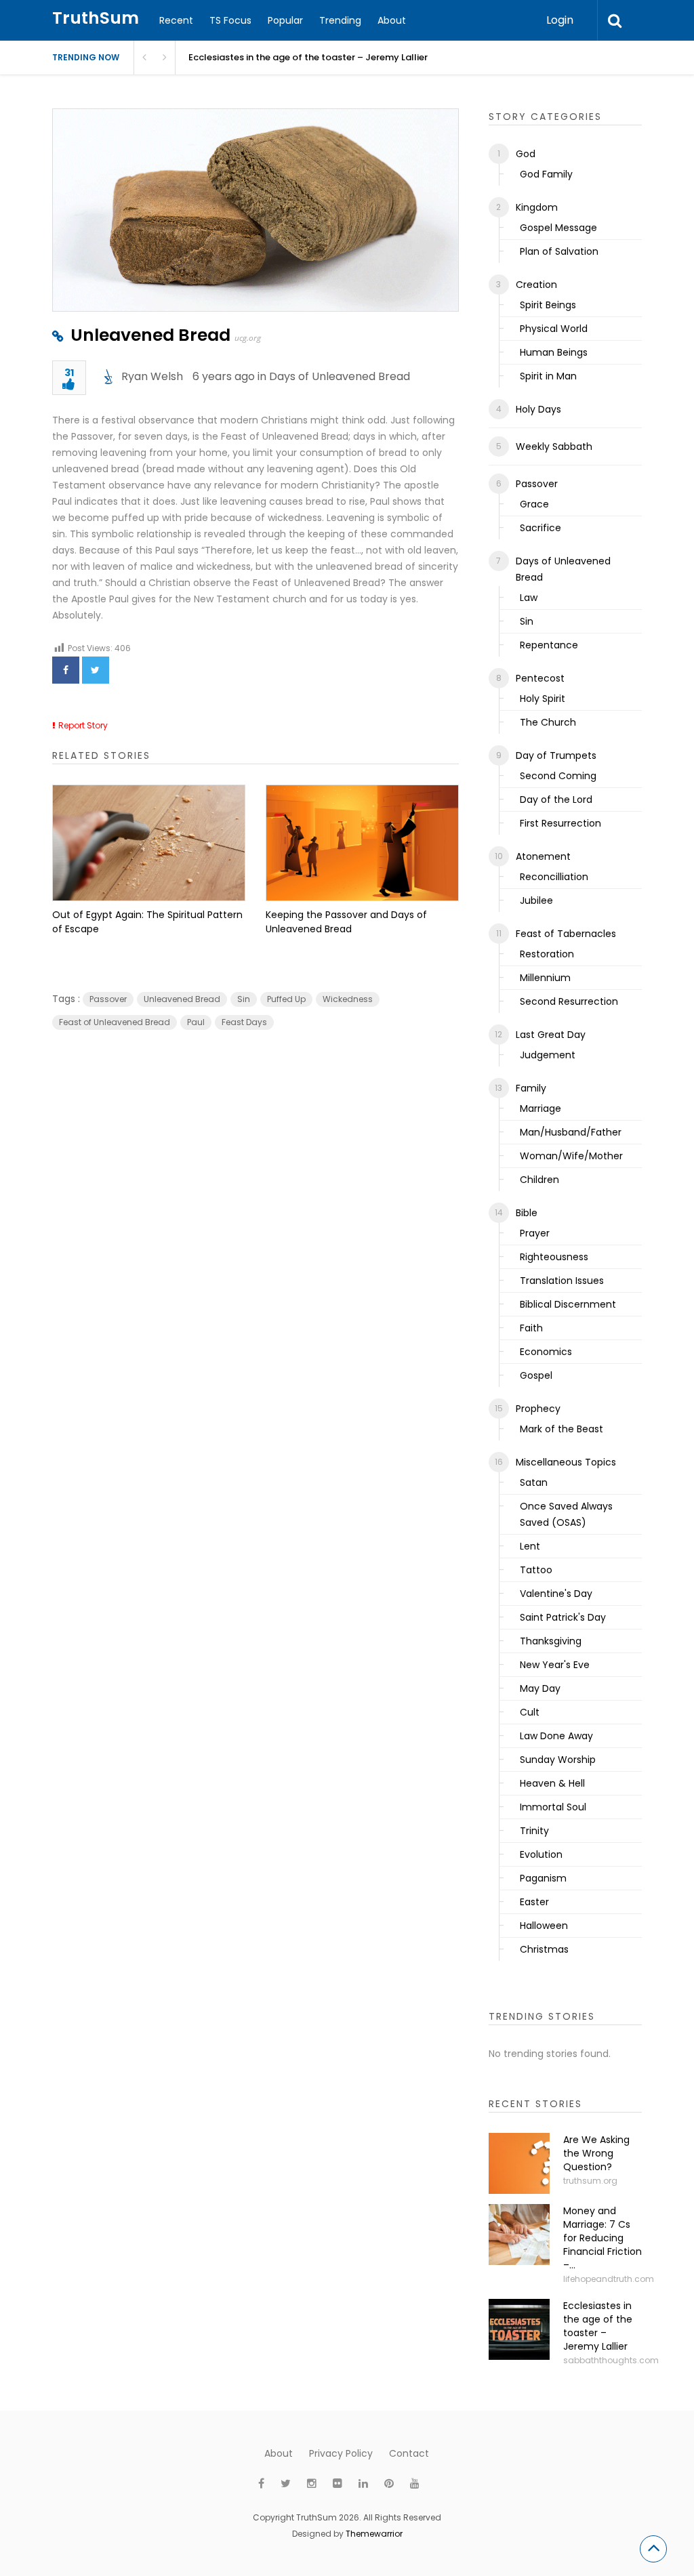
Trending (340, 20)
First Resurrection (560, 823)
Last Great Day (551, 1035)
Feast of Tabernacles (566, 934)
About (392, 20)
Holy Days (538, 409)
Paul (196, 1022)
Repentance (549, 645)
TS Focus (230, 20)
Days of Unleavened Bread (340, 376)
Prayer (535, 1233)
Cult (530, 1712)
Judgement (548, 1055)
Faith (531, 1328)
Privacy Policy (341, 2453)
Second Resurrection (569, 1001)
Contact (409, 2453)
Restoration (547, 954)
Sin (244, 999)
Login (560, 20)
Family (531, 1088)
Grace (534, 504)
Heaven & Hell (552, 1783)
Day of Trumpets (556, 755)
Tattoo (536, 1570)
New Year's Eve (555, 1665)
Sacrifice (540, 528)
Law (529, 598)
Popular (285, 20)
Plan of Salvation (559, 251)
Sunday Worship (558, 1760)
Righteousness (554, 1257)
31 (69, 374)
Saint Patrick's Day (563, 1617)
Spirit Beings (548, 305)
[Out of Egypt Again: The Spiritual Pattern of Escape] (149, 843)
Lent (530, 1546)
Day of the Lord (556, 799)
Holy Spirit (543, 699)
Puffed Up (286, 999)
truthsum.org (590, 2181)
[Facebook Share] (66, 670)
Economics (546, 1352)
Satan (534, 1482)
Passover (108, 999)
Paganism (543, 1878)
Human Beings (554, 352)
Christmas (544, 1949)
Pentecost (540, 678)
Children (539, 1180)
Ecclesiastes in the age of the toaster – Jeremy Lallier (598, 2326)
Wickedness (348, 999)
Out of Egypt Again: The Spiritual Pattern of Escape (147, 922)
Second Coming (558, 776)
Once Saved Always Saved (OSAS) (566, 1514)
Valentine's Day (556, 1594)
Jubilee (536, 900)
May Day (540, 1688)
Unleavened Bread (150, 335)
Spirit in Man (548, 376)
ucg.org (248, 338)
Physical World (554, 329)
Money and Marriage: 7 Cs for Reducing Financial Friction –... (603, 2238)
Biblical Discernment (568, 1304)
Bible (527, 1213)
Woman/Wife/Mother (571, 1156)
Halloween (544, 1926)
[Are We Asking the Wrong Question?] (519, 2163)
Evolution (541, 1854)
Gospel (536, 1375)
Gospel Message (558, 228)
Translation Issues (562, 1281)
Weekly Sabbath (554, 446)
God (526, 154)
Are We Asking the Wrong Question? (596, 2153)
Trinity (534, 1831)
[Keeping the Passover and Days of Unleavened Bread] (362, 843)
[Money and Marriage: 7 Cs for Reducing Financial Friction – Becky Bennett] (519, 2235)
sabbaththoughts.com (611, 2360)
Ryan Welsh (152, 376)
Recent (176, 20)
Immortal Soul (553, 1807)
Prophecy (538, 1409)
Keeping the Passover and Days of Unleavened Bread (346, 922)
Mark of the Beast (562, 1429)
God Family (546, 174)
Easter (534, 1902)
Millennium (545, 978)
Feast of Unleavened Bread (115, 1022)
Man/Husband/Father (571, 1132)
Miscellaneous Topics (566, 1462)
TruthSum (96, 18)
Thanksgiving (551, 1641)
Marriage (540, 1108)
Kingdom (537, 207)
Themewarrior (374, 2534)
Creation (536, 285)
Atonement (543, 856)
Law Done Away (556, 1736)
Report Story (83, 725)
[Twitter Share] (96, 670)
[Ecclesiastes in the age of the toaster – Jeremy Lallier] (519, 2329)
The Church (548, 722)
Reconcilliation (554, 877)
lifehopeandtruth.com (609, 2279)
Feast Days (244, 1022)
